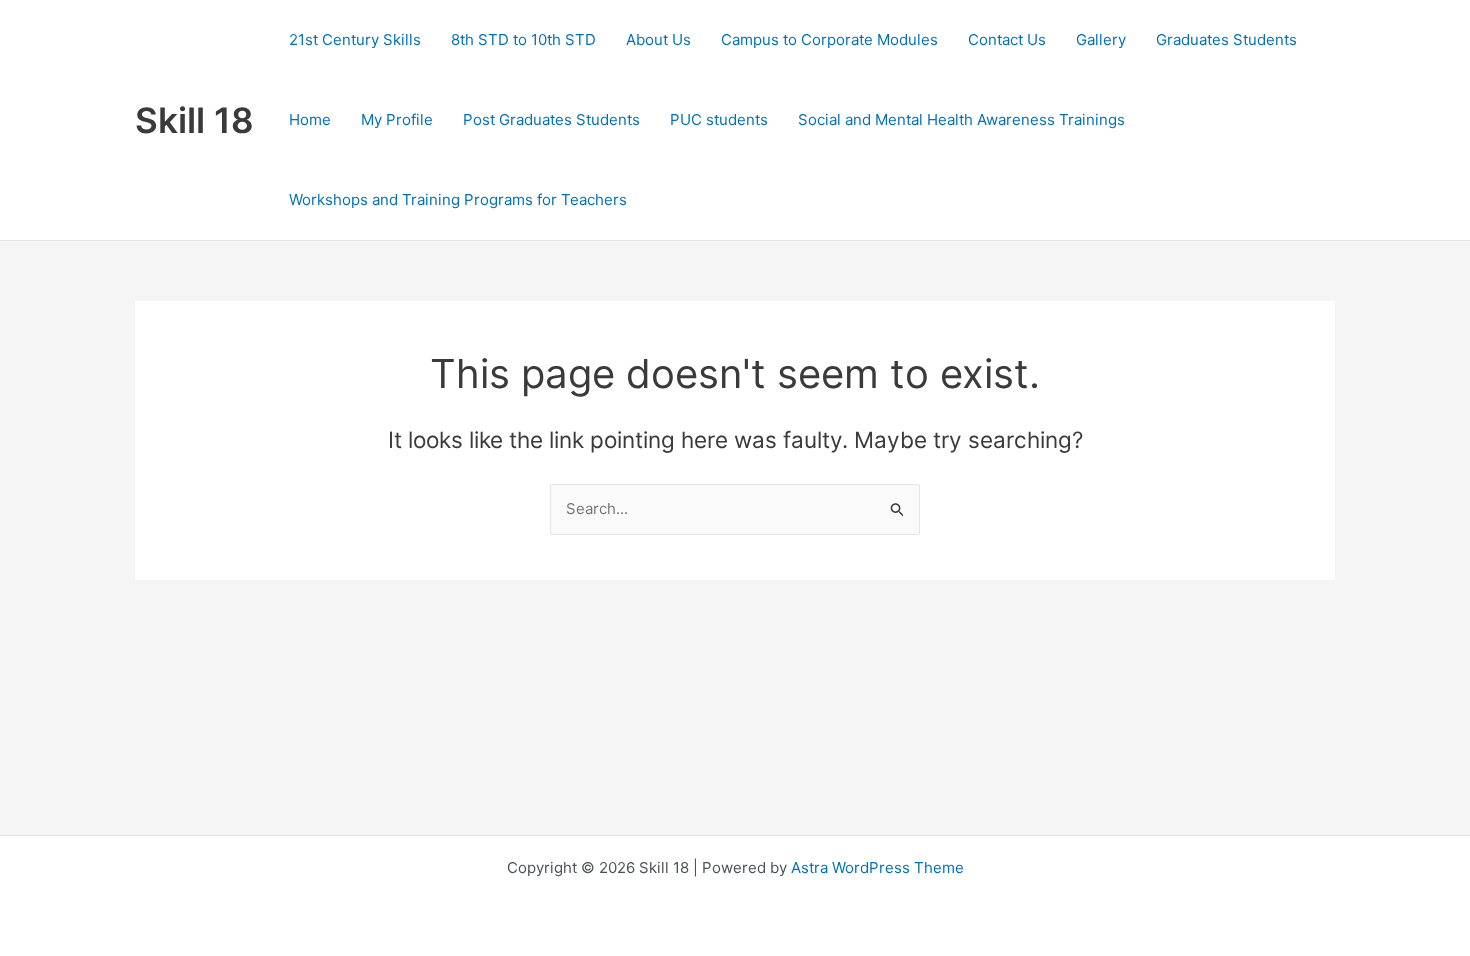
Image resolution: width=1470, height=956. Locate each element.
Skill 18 (194, 120)
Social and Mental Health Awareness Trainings (961, 119)
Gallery (1101, 39)
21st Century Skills (355, 39)
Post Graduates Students (551, 119)
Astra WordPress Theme (877, 867)
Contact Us (1007, 39)
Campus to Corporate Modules (829, 39)
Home (310, 119)
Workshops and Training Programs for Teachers (458, 199)
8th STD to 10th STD (523, 39)
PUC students (719, 119)
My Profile (397, 119)
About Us (658, 39)
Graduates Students (1226, 39)
